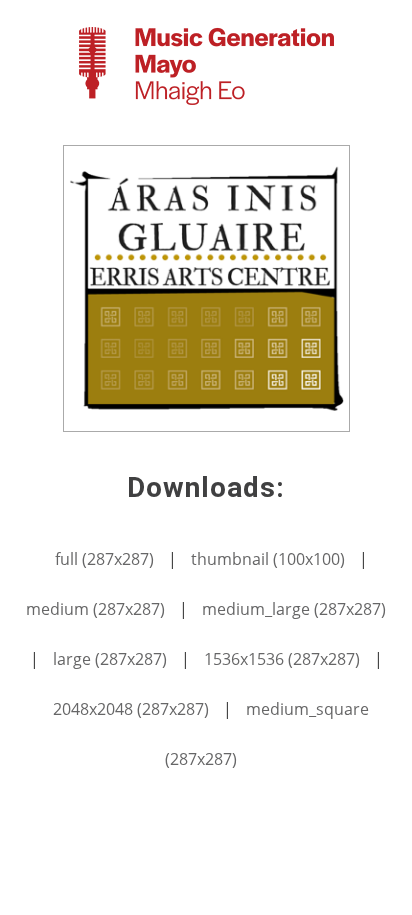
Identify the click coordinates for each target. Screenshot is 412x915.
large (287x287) (110, 659)
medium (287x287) (95, 609)
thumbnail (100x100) (268, 559)
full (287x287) (104, 559)
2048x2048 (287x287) (131, 709)
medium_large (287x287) (294, 609)
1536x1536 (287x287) (282, 659)
